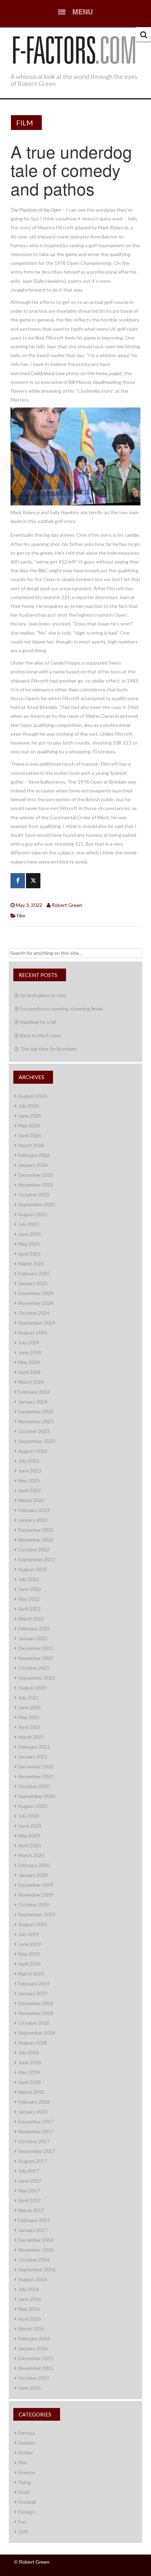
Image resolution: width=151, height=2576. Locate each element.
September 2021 (37, 1678)
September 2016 (37, 2269)
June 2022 (30, 1589)
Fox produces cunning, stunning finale (61, 1009)
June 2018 (30, 2062)
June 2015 (30, 2388)
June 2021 (30, 1707)
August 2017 (33, 2161)
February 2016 (34, 2338)
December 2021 (36, 1648)
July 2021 (29, 1697)
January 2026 (33, 1165)
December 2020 (36, 1766)
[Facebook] (18, 881)
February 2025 (34, 1273)
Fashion (27, 2443)
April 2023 (29, 1490)
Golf (23, 2531)
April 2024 (29, 1372)
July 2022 (29, 1579)
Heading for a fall (38, 1022)
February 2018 (34, 2102)
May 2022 (29, 1599)
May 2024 (29, 1362)
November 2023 (36, 1421)
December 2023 (36, 1411)
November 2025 (36, 1185)
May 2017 (29, 2191)
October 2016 (34, 2260)
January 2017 (33, 2230)
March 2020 (31, 1855)
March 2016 (31, 2329)
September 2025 (37, 1204)
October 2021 (34, 1668)
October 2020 (34, 1786)
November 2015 (36, 2368)
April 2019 (29, 1964)
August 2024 (33, 1333)
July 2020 (29, 1816)
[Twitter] (33, 881)
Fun (22, 2522)
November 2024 (36, 1303)
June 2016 (30, 2299)
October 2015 (34, 2378)
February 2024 (34, 1392)
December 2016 (36, 2240)
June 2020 (30, 1826)
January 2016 (33, 2348)
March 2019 (31, 1974)
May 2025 (29, 1244)
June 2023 (30, 1471)
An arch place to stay (43, 995)
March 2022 (31, 1619)
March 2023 (31, 1500)
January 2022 (33, 1638)
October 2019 (34, 1905)
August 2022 (33, 1569)
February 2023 (34, 1510)
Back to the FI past (41, 1035)
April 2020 (29, 1845)
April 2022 (29, 1609)
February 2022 (34, 1628)
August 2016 (33, 2279)
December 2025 (36, 1175)
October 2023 (34, 1431)
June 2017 (30, 2181)
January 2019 (33, 1993)
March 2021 (31, 1737)
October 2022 (34, 1550)
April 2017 (29, 2200)
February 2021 (34, 1747)
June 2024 (30, 1352)
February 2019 (34, 1983)
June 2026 (30, 1116)
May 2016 (29, 2309)
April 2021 (29, 1727)
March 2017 (31, 2210)
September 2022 (37, 1559)
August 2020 (33, 1806)
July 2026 (29, 1106)
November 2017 (36, 2131)
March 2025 (31, 1264)
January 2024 (33, 1402)
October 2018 (34, 2023)
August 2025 (33, 1214)
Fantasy (27, 2433)
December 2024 (36, 1293)
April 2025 (29, 1254)
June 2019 (30, 1944)
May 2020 (29, 1835)
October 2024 (34, 1313)
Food (24, 2492)
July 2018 (29, 2052)
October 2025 (34, 1194)
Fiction (26, 2453)
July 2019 (29, 1934)
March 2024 (31, 1382)
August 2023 (33, 1451)
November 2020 (36, 1776)
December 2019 (36, 1885)
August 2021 (33, 1688)
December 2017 (36, 2121)
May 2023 (29, 1480)
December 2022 (36, 1530)
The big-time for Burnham (48, 1049)
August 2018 (33, 2043)
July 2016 (29, 2289)
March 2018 (31, 2092)
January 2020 (33, 1875)
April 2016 (29, 2319)
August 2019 (33, 1924)
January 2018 (33, 2112)
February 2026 (34, 1155)
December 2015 (36, 2358)
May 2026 (29, 1125)
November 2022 (36, 1540)
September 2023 (37, 1441)
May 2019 (29, 1954)
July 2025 (29, 1224)
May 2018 (29, 2072)
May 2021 (29, 1717)
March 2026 (31, 1145)
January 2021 (33, 1757)
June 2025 (30, 1234)
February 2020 (34, 1865)
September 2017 (37, 2151)
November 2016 (36, 2250)
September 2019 (37, 1914)
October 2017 (34, 2141)
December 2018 (36, 2003)
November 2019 (36, 1895)
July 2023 (29, 1461)
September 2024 (37, 1323)
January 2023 (33, 1520)
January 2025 (33, 1283)
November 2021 (36, 1658)
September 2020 (37, 1796)
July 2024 (29, 1342)
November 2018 (36, 2013)
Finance (27, 2472)
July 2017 (29, 2171)
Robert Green (67, 905)
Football (27, 2502)
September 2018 (37, 2033)
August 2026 (33, 1096)
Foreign (27, 2512)
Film (25, 123)
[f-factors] (74, 49)
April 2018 (29, 2082)
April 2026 (29, 1135)
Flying (25, 2482)
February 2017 (34, 2220)
